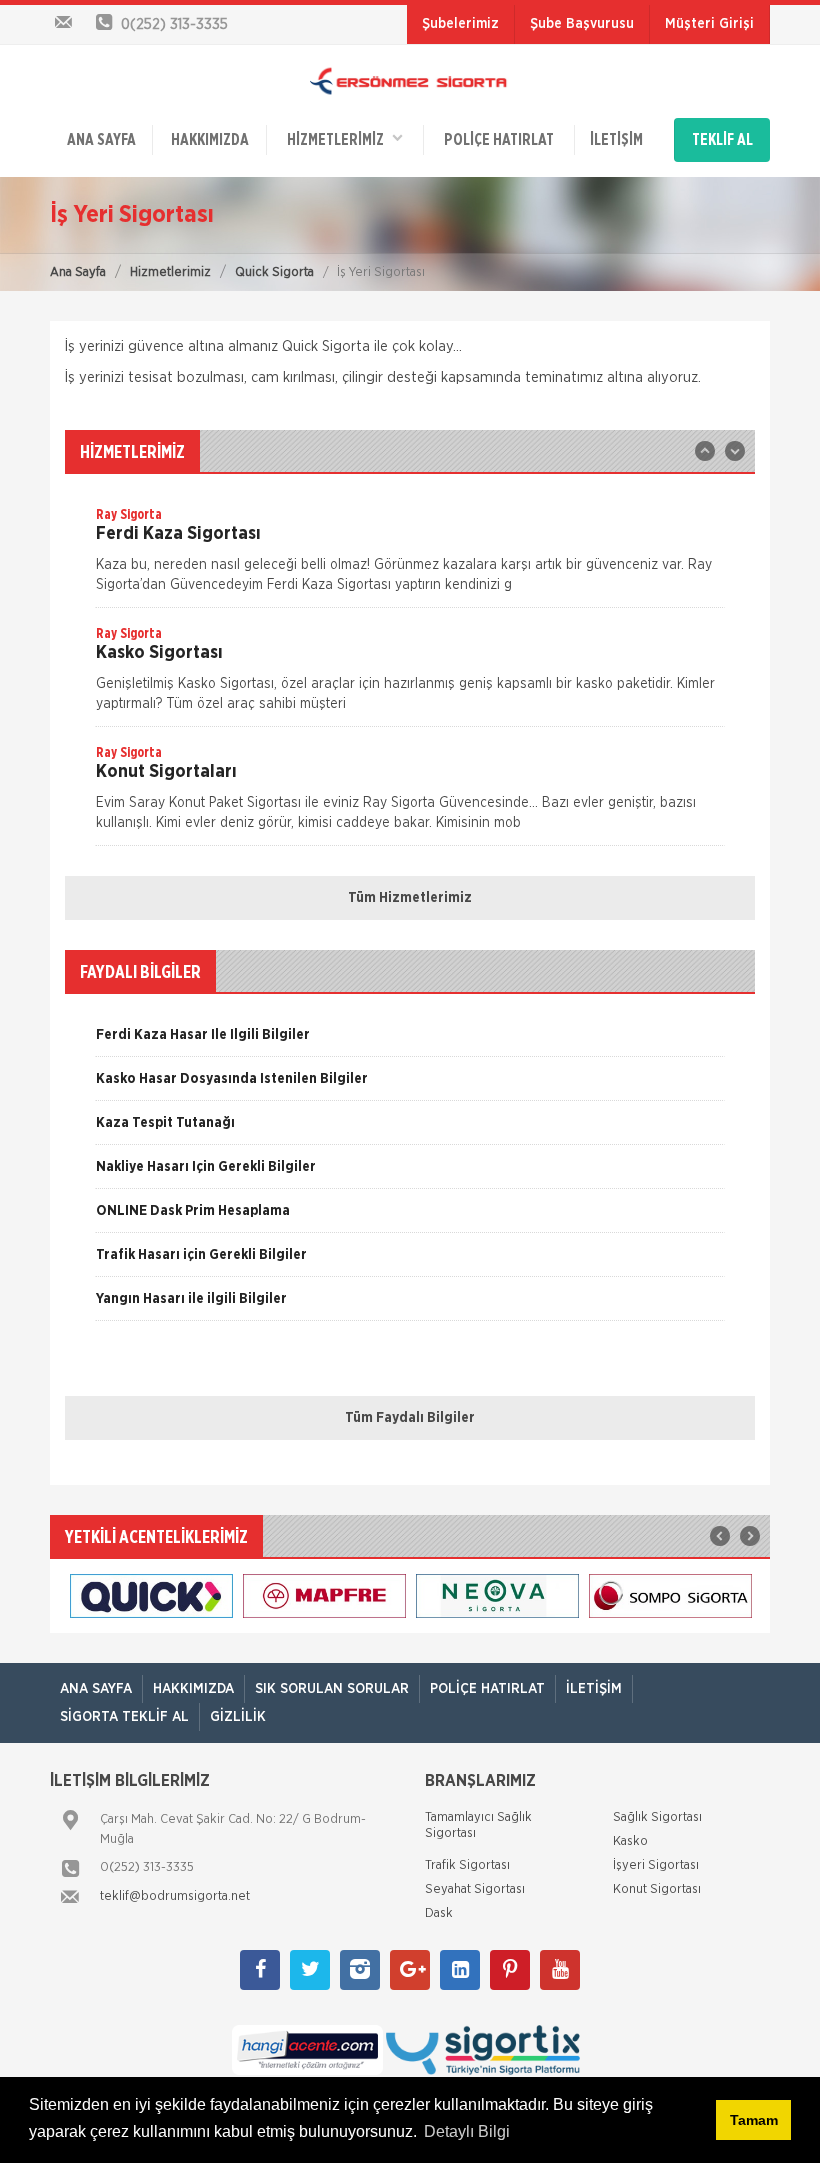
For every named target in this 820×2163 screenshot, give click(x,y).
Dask (439, 1913)
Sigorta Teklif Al (124, 1717)
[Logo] (410, 81)
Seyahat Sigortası (475, 1889)
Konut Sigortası (657, 1889)
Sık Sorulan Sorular (332, 1689)
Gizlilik (238, 1717)
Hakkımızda (210, 140)
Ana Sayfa (78, 272)
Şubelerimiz (460, 24)
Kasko (630, 1841)
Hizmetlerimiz (170, 272)
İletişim (616, 140)
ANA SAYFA (101, 140)
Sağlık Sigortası (657, 1817)
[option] (410, 556)
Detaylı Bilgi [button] (467, 2131)
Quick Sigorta (274, 272)
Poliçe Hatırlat (499, 140)
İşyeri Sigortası (656, 1865)
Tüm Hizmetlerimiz (410, 898)
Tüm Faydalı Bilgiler (410, 1418)
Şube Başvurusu (582, 24)
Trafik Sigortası (467, 1865)
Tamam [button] (754, 2120)
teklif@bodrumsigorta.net (175, 1896)
